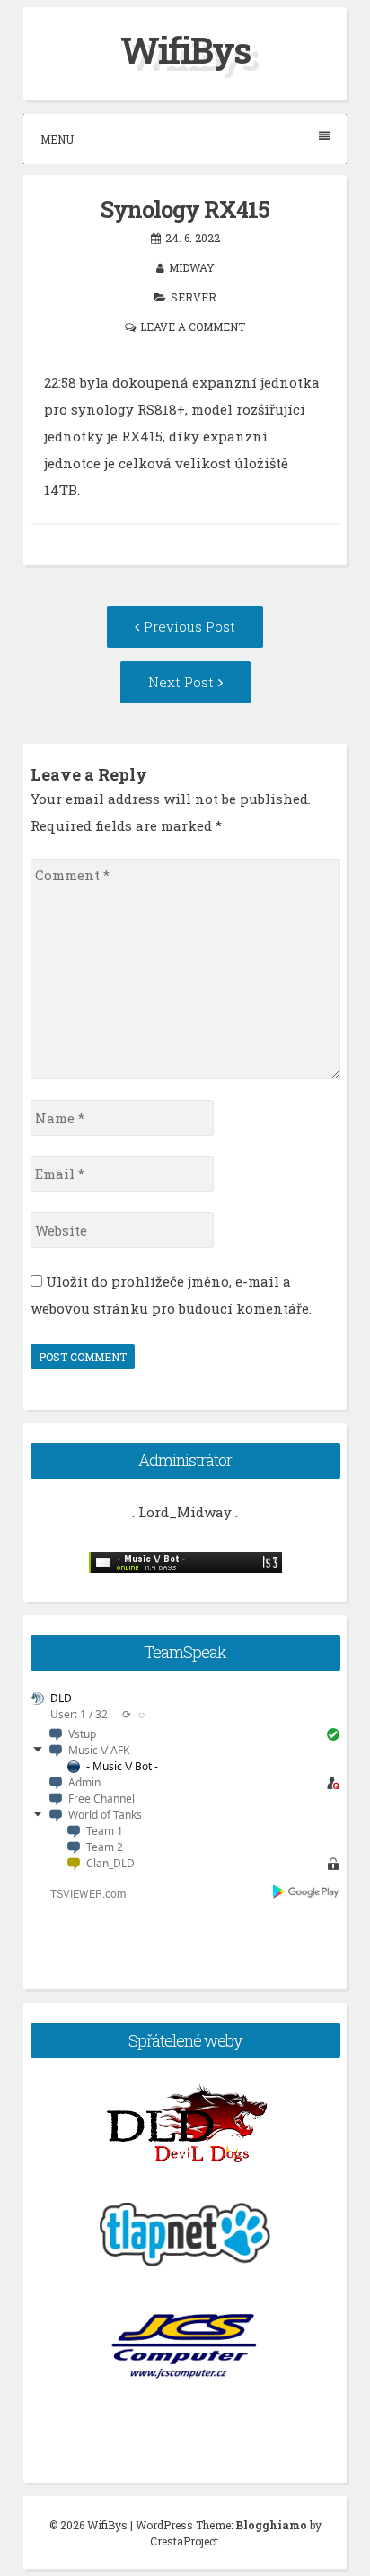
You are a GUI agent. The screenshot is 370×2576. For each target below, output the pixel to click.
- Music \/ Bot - (122, 1766)
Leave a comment (193, 327)
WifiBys (185, 50)
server (194, 297)
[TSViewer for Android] (307, 1893)
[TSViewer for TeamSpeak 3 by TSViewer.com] (81, 1896)
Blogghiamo (271, 2525)
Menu (57, 139)
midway (192, 267)
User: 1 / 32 (79, 1714)
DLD (61, 1698)
